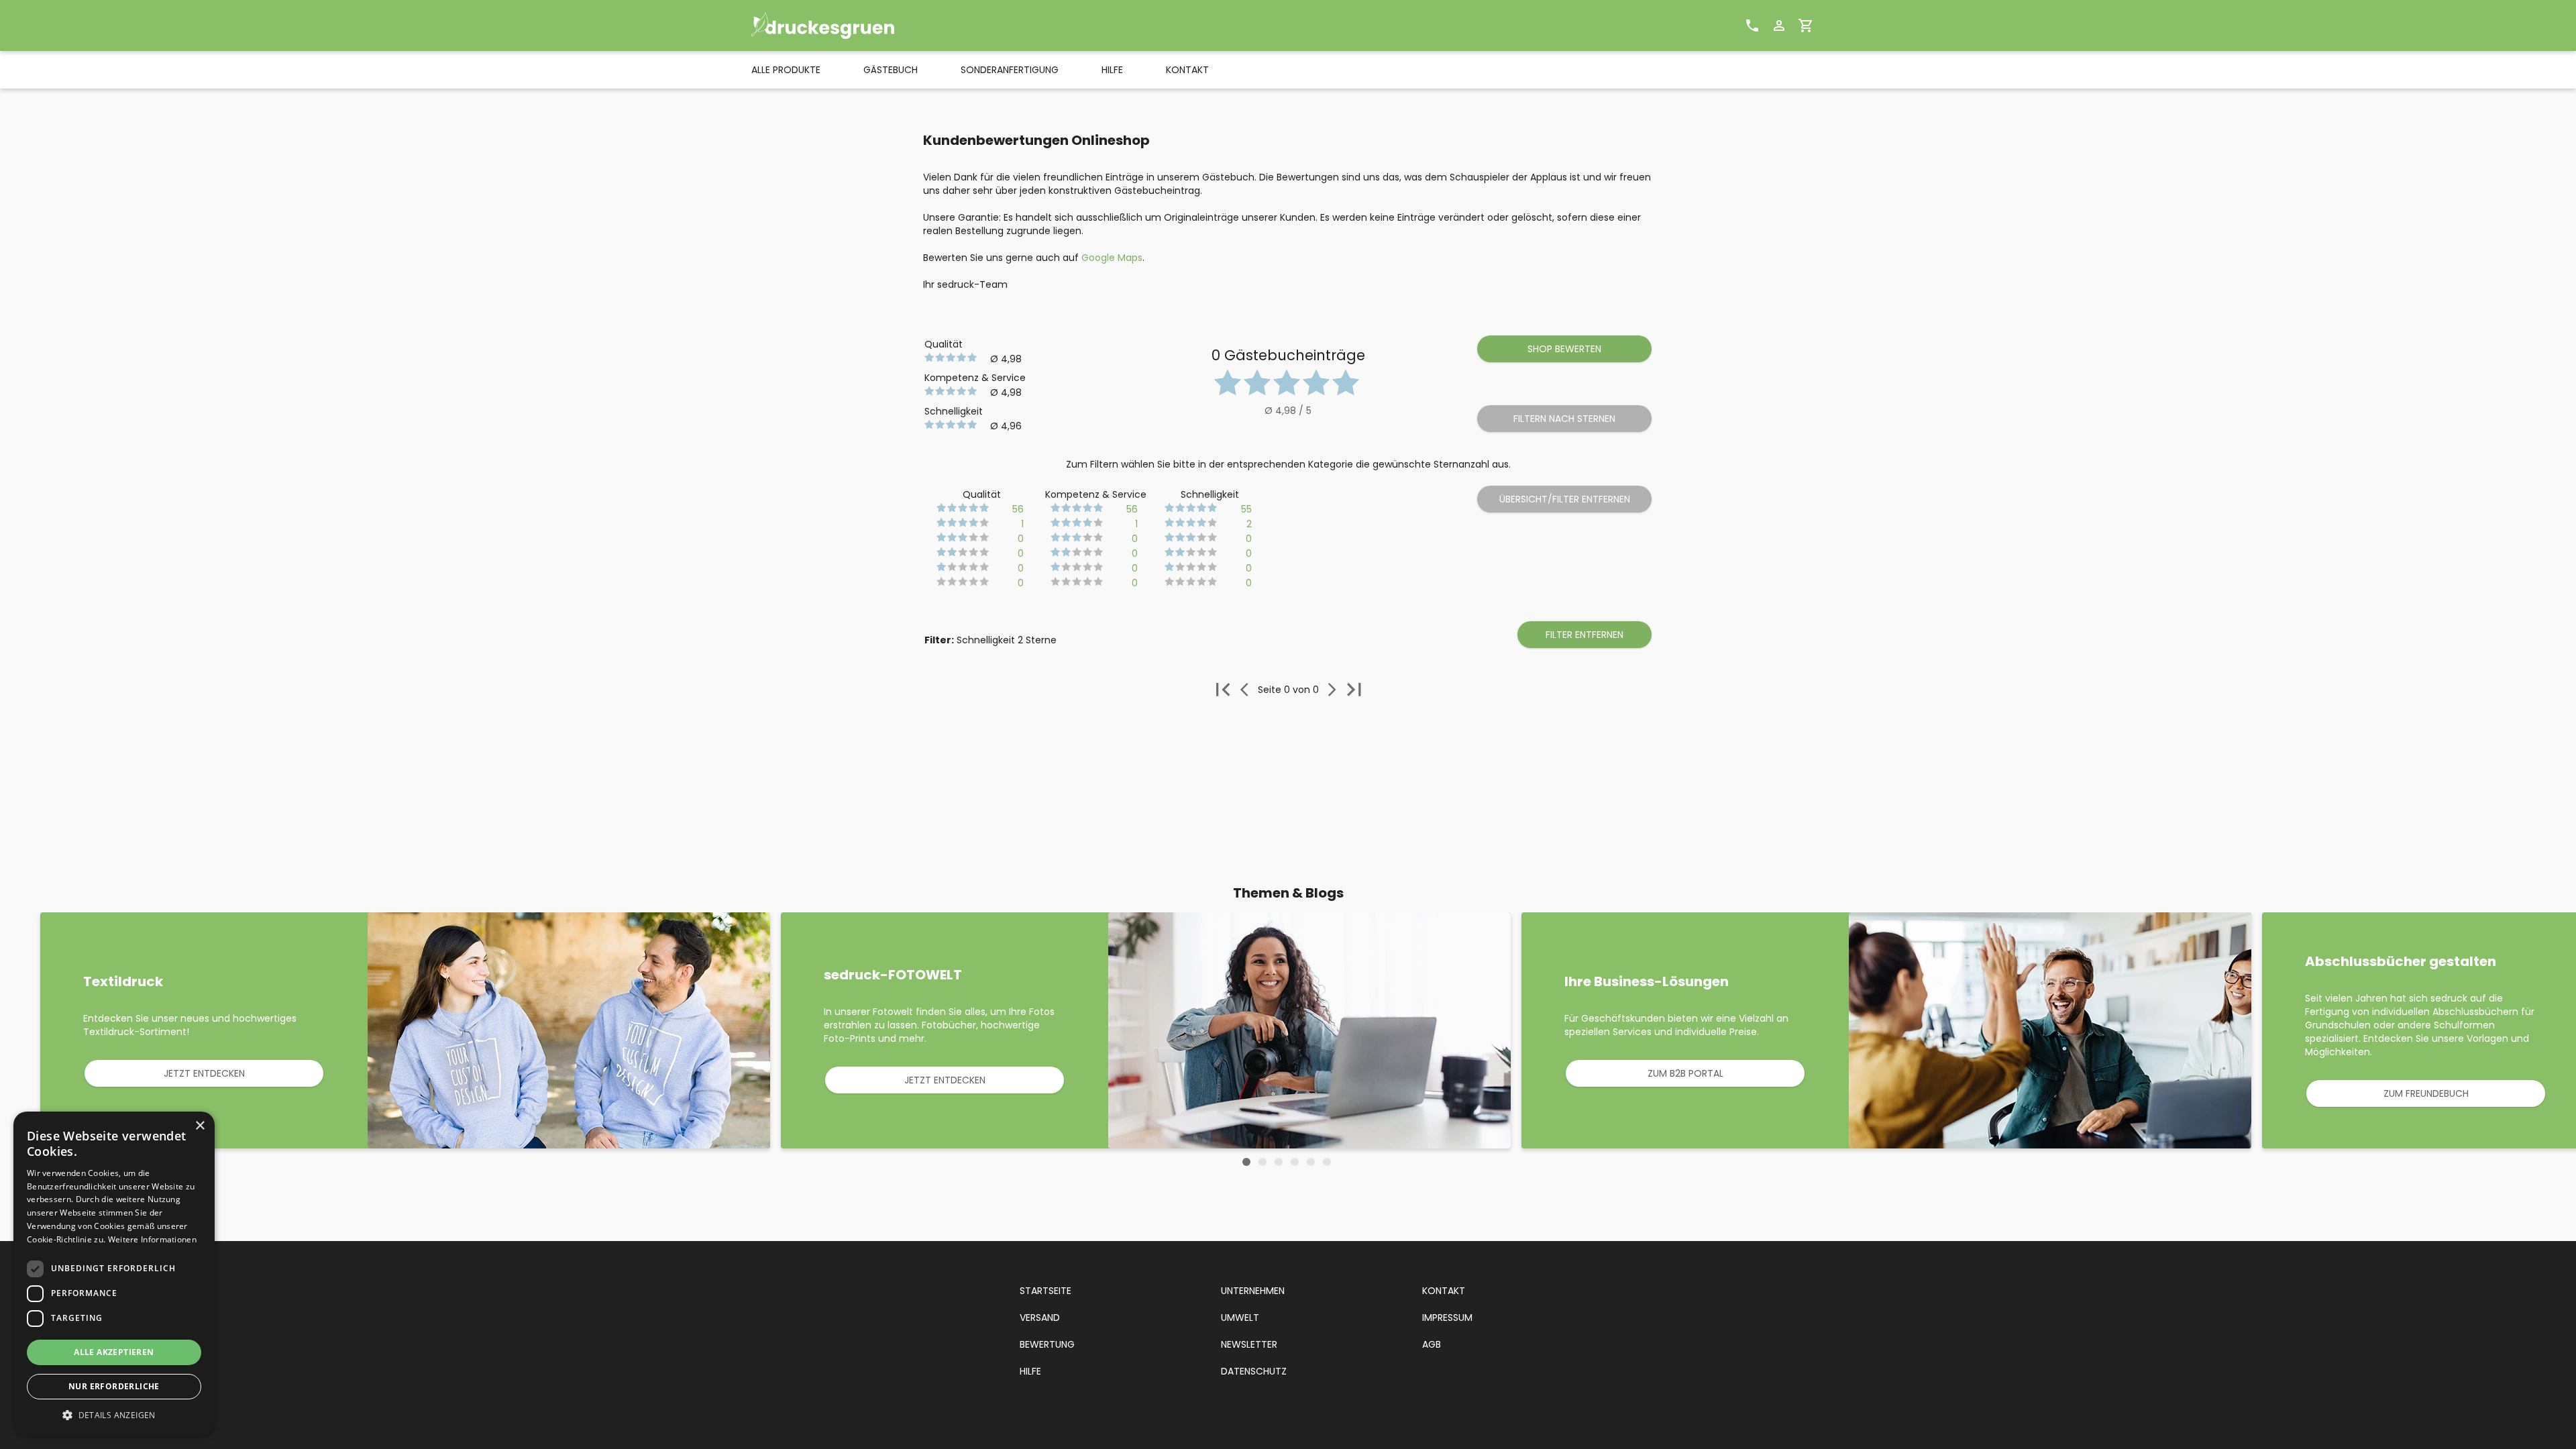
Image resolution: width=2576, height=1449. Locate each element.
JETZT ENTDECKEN (204, 1073)
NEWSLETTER (1249, 1344)
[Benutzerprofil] (1779, 25)
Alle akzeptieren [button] (114, 1352)
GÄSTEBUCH (891, 70)
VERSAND (1040, 1318)
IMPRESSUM (1447, 1318)
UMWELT (1240, 1318)
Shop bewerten (1564, 349)
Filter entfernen (1585, 635)
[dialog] (114, 1274)
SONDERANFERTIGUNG (1010, 70)
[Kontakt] (1752, 25)
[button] (114, 1415)
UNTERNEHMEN (1253, 1291)
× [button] (200, 1126)
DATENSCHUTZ (1254, 1371)
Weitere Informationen (152, 1239)
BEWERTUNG (1047, 1344)
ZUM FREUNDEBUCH (2426, 1093)
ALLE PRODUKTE (786, 70)
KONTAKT (1187, 70)
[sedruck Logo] (849, 25)
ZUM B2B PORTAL (1685, 1073)
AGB (1432, 1344)
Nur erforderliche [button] (114, 1386)
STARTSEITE (1045, 1291)
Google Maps (1112, 258)
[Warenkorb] (1806, 25)
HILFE (1112, 70)
